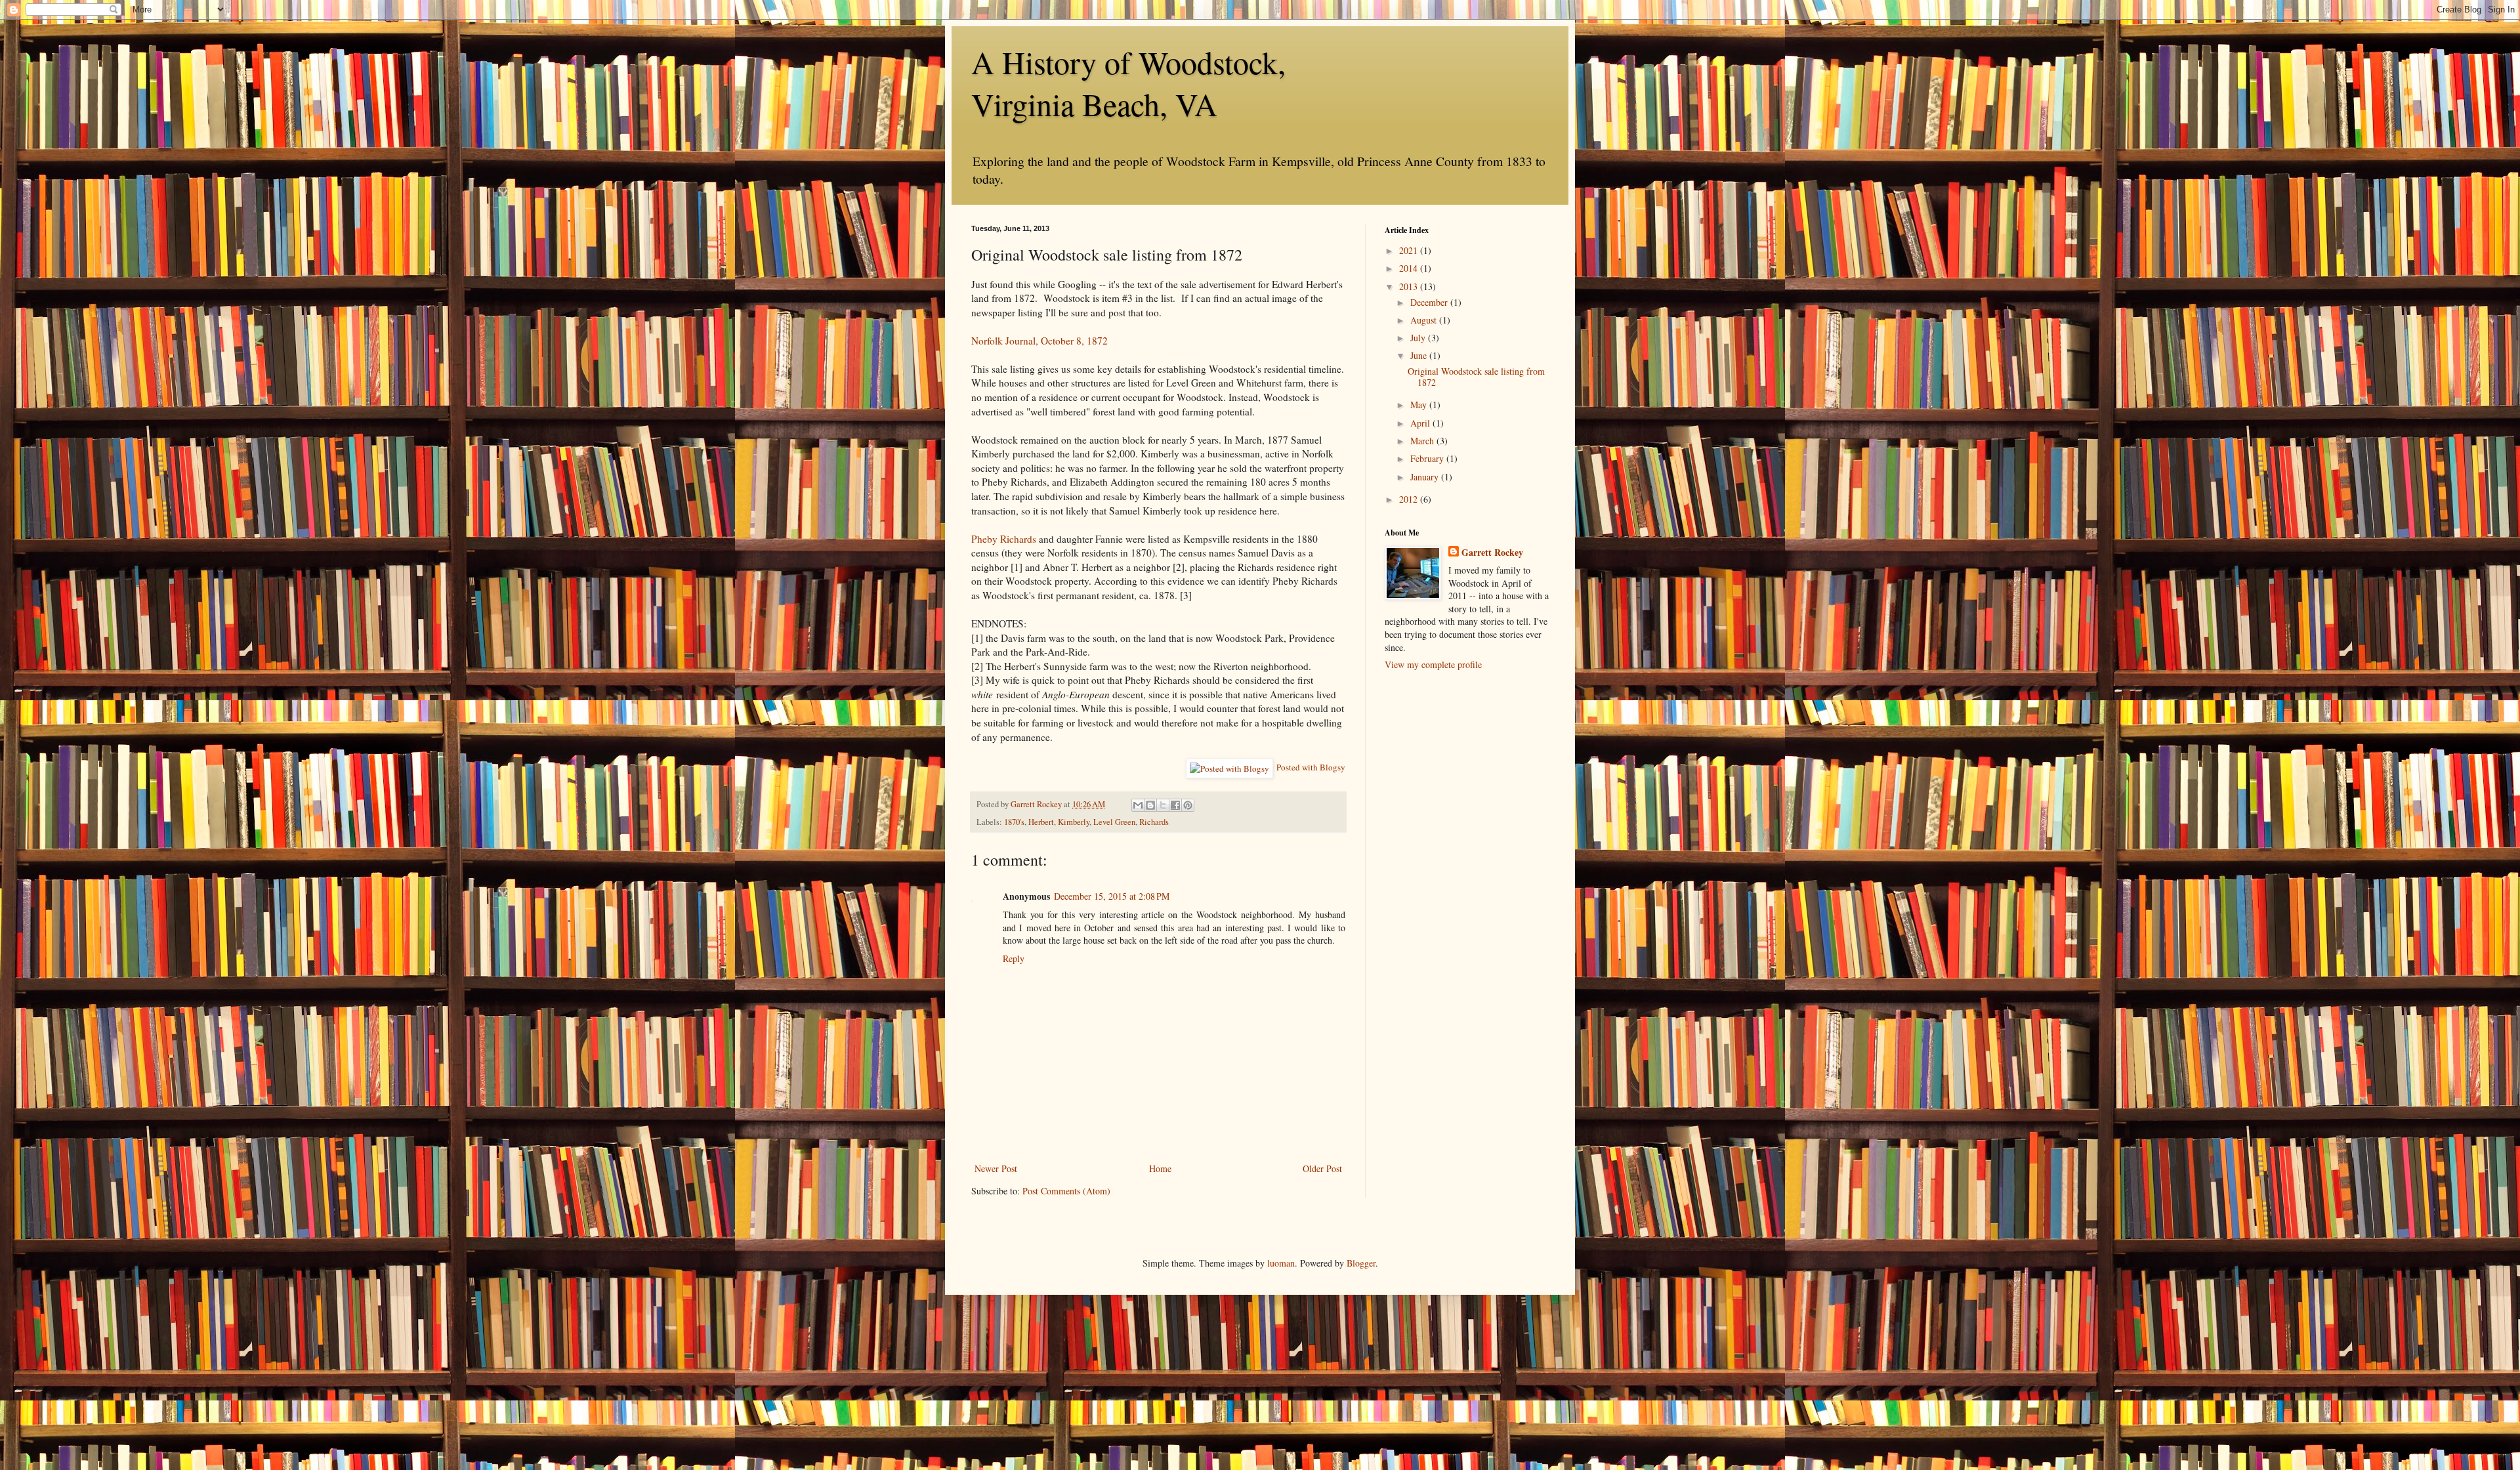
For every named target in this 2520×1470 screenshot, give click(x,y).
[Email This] (1138, 805)
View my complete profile (1433, 664)
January (1426, 477)
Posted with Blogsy (1311, 767)
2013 (1410, 286)
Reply (1014, 958)
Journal (1020, 341)
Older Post (1322, 1168)
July (1419, 338)
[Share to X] (1163, 805)
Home (1160, 1168)
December (1430, 302)
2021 (1410, 250)
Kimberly (1074, 822)
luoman (1281, 1263)
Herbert (1041, 822)
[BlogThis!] (1150, 805)
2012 (1410, 499)
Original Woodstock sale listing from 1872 (1476, 377)
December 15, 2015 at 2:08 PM (1112, 896)
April (1421, 423)
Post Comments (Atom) (1066, 1191)
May (1420, 405)
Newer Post (996, 1168)
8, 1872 (1091, 341)
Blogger (1361, 1263)
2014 (1410, 268)
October (1057, 341)
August (1425, 320)
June (1420, 355)
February (1428, 458)
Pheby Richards (1004, 539)
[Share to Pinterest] (1188, 805)
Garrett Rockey (1492, 553)
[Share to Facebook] (1175, 805)
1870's (1014, 822)
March (1423, 441)
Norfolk (987, 341)
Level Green (1114, 822)
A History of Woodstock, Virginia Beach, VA (1128, 83)
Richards (1154, 822)
